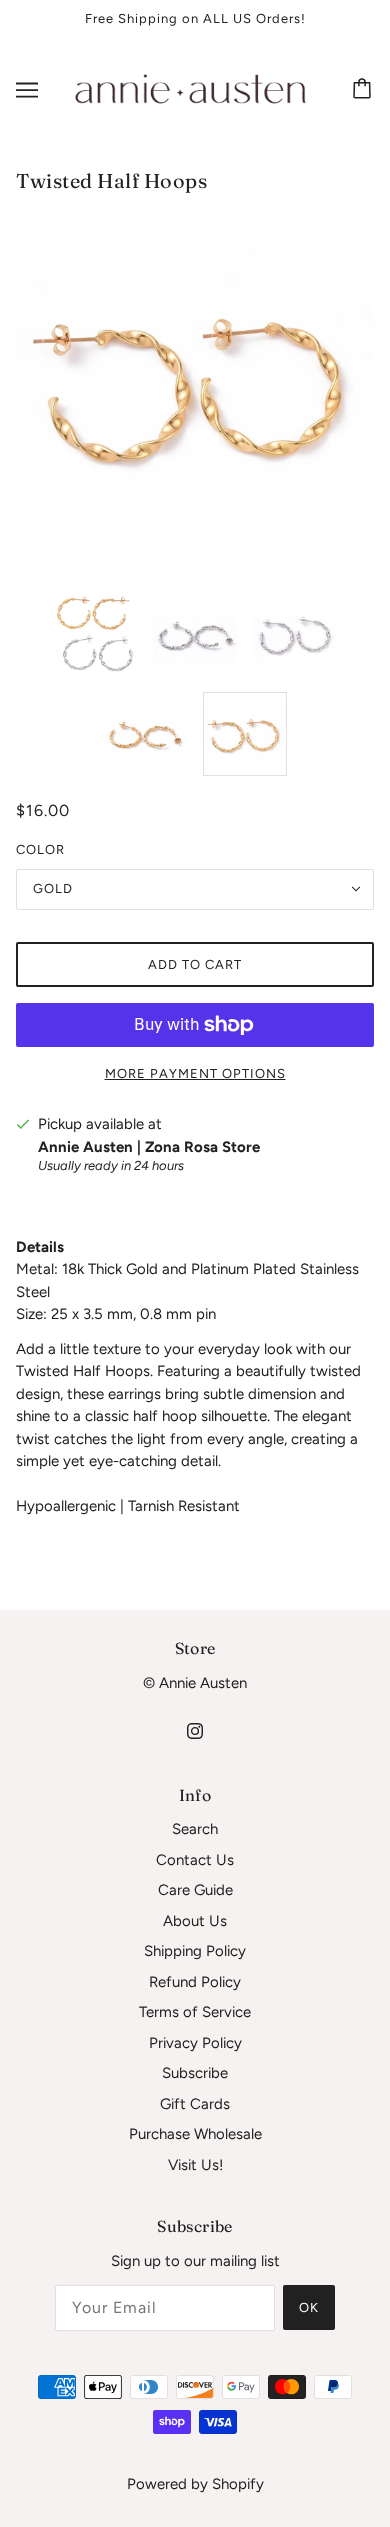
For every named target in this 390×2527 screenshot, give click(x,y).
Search (195, 1829)
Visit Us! (195, 2165)
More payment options (195, 1073)
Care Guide (195, 1890)
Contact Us (195, 1860)
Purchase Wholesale (195, 2134)
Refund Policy (195, 1982)
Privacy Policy (195, 2043)
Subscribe (195, 2073)
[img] (195, 1729)
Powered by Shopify (195, 2484)
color (40, 849)
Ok (309, 2307)
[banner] (191, 88)
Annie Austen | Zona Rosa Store (149, 1147)
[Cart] (365, 90)
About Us (195, 1921)
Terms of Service (195, 2012)
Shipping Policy (195, 1951)
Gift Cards (195, 2104)
